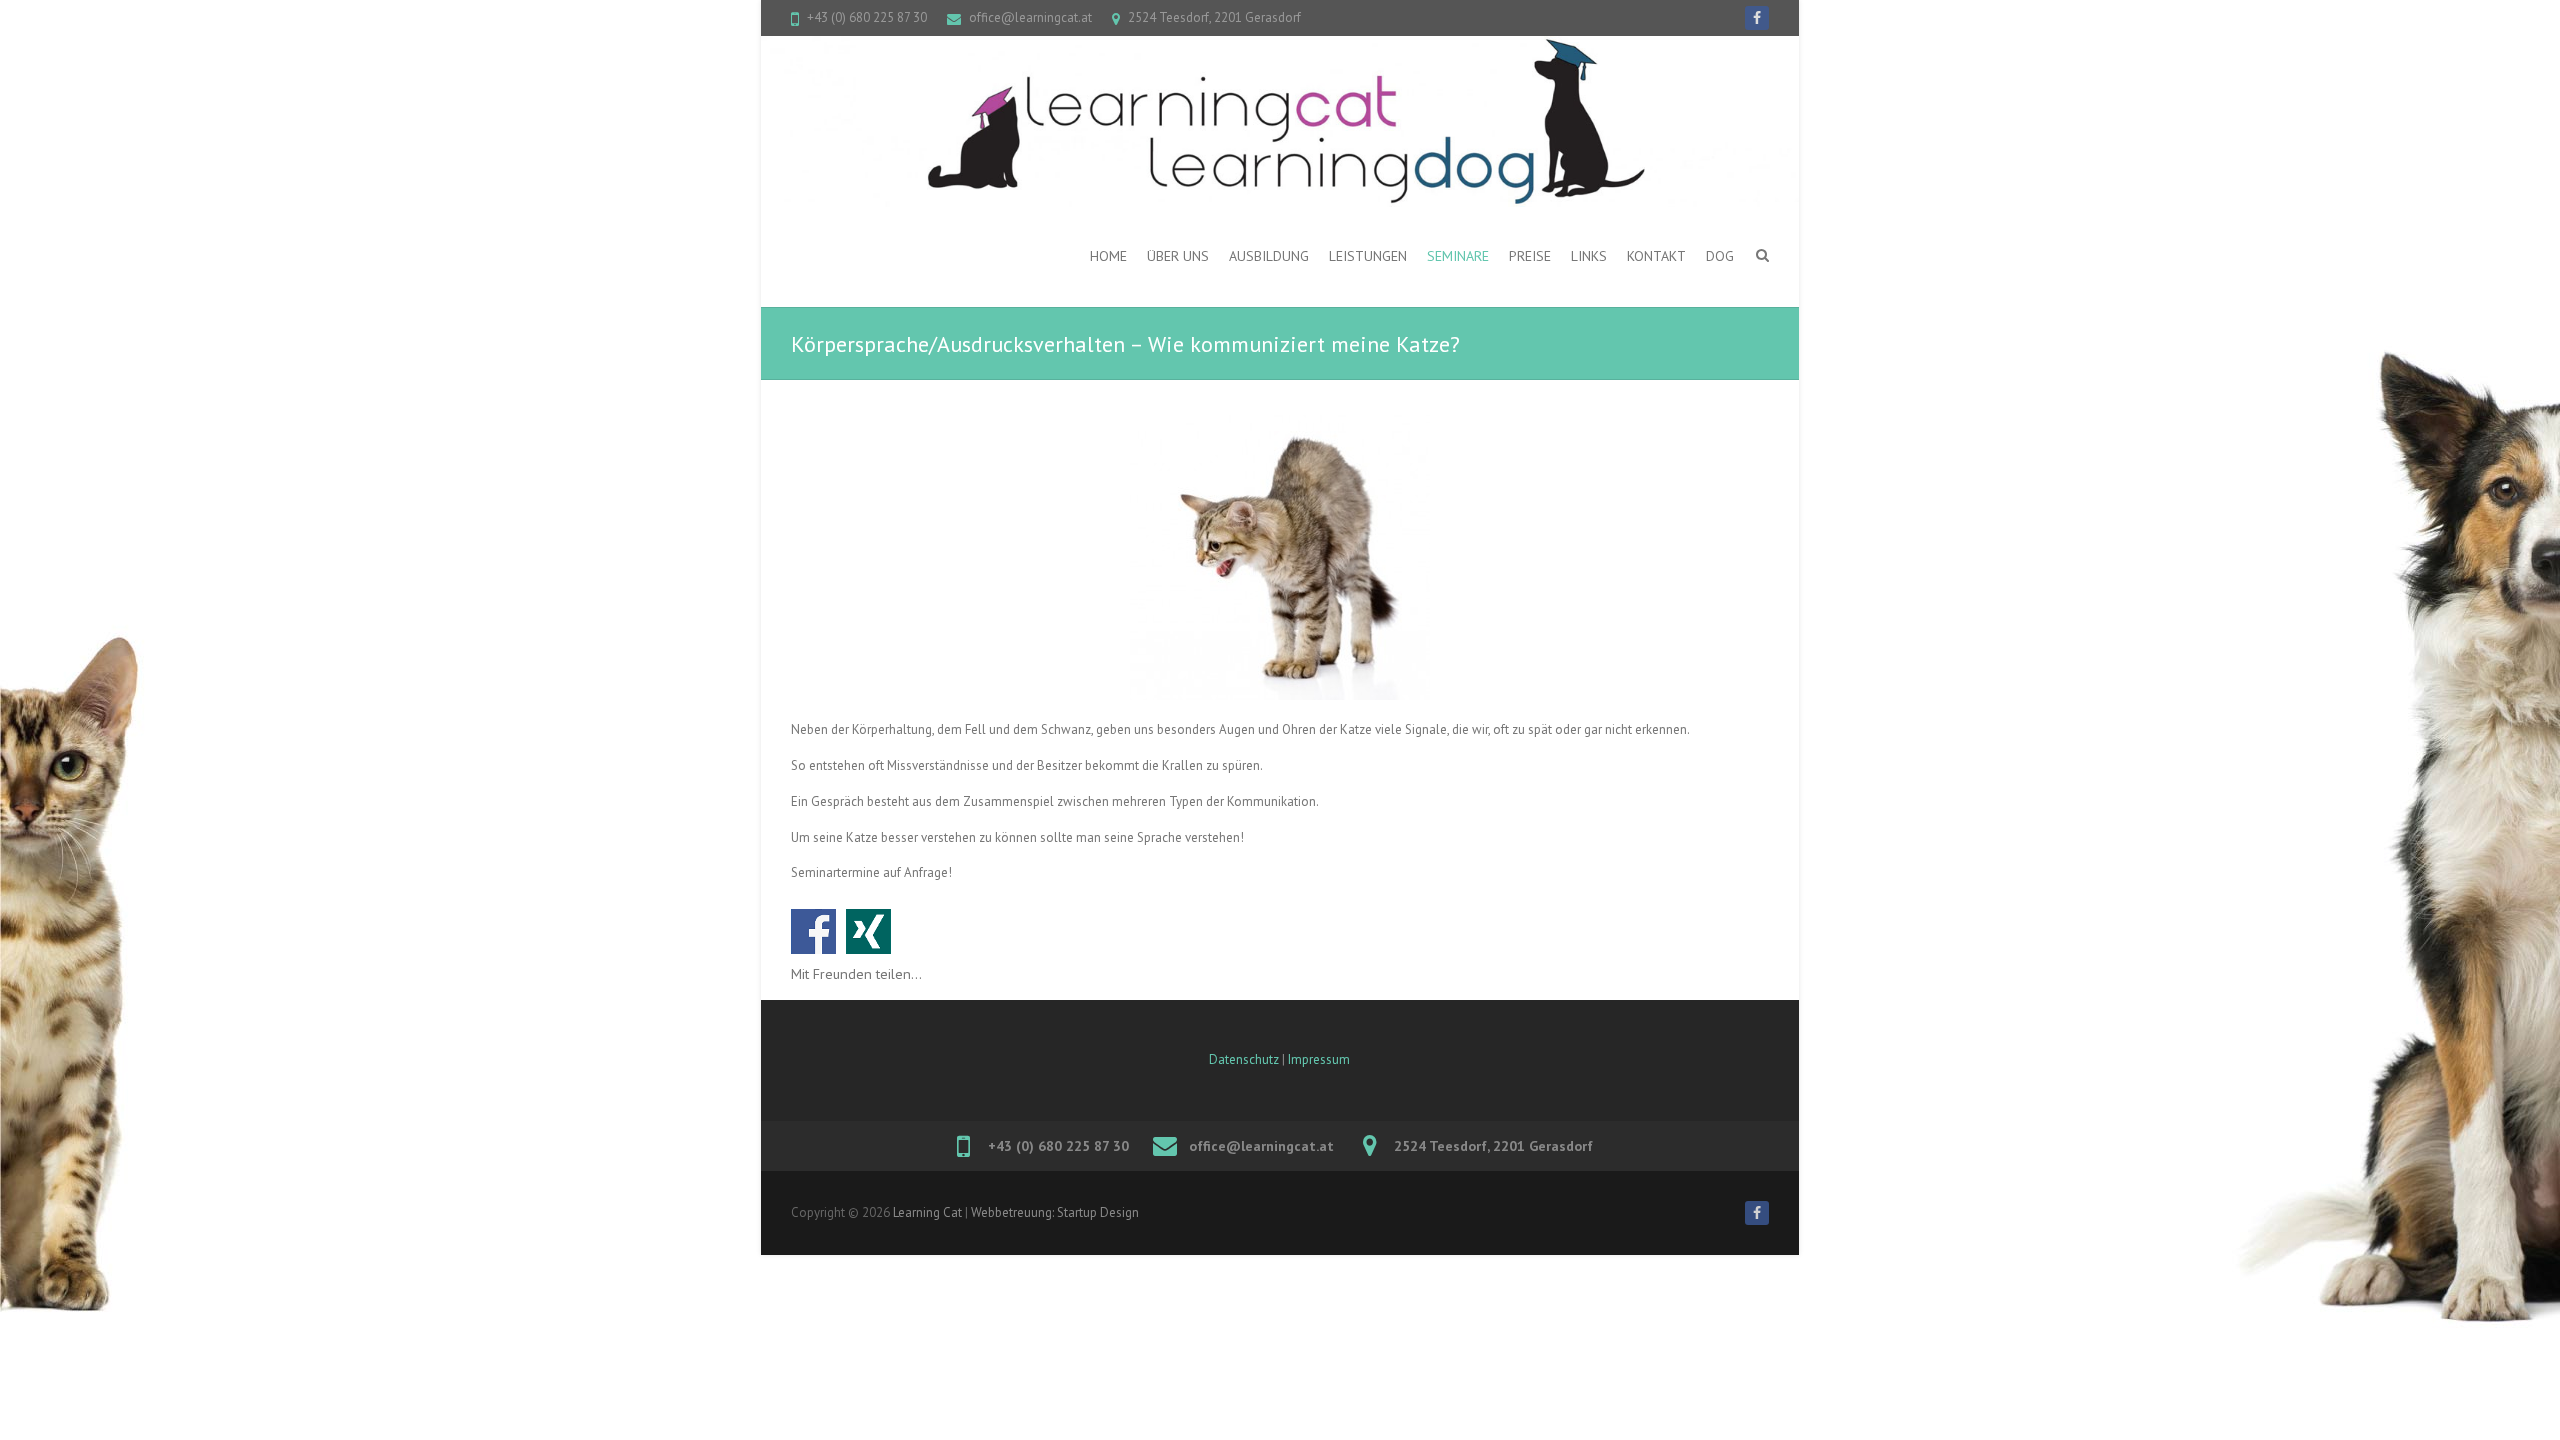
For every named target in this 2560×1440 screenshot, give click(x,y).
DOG (1720, 256)
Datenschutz (1244, 1059)
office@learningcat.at (1030, 17)
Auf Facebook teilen (813, 931)
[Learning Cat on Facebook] (1757, 18)
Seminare (1458, 256)
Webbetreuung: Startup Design (1055, 1212)
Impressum (1319, 1059)
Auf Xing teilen (868, 931)
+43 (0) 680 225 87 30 (867, 17)
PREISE (1530, 256)
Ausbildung (1269, 256)
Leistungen (1368, 256)
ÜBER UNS (1178, 256)
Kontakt (1656, 256)
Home (1108, 256)
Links (1589, 256)
